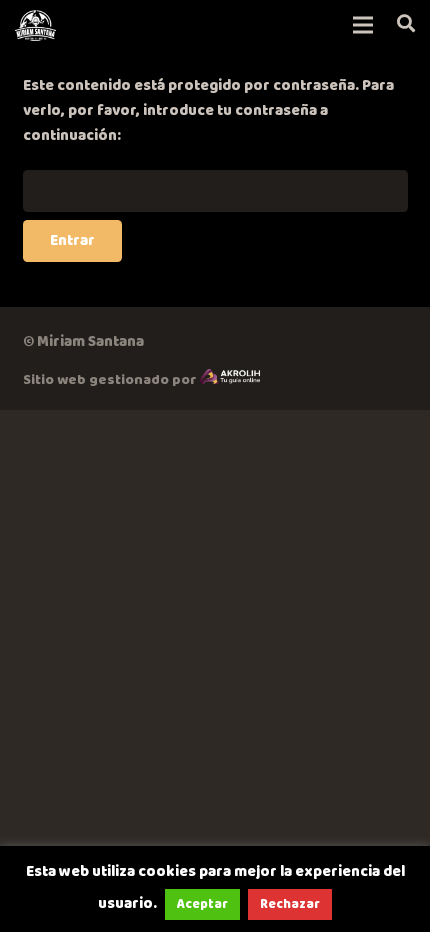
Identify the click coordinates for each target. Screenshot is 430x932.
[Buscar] (406, 25)
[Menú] (363, 25)
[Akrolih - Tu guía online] (230, 380)
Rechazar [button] (290, 904)
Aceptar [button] (202, 904)
